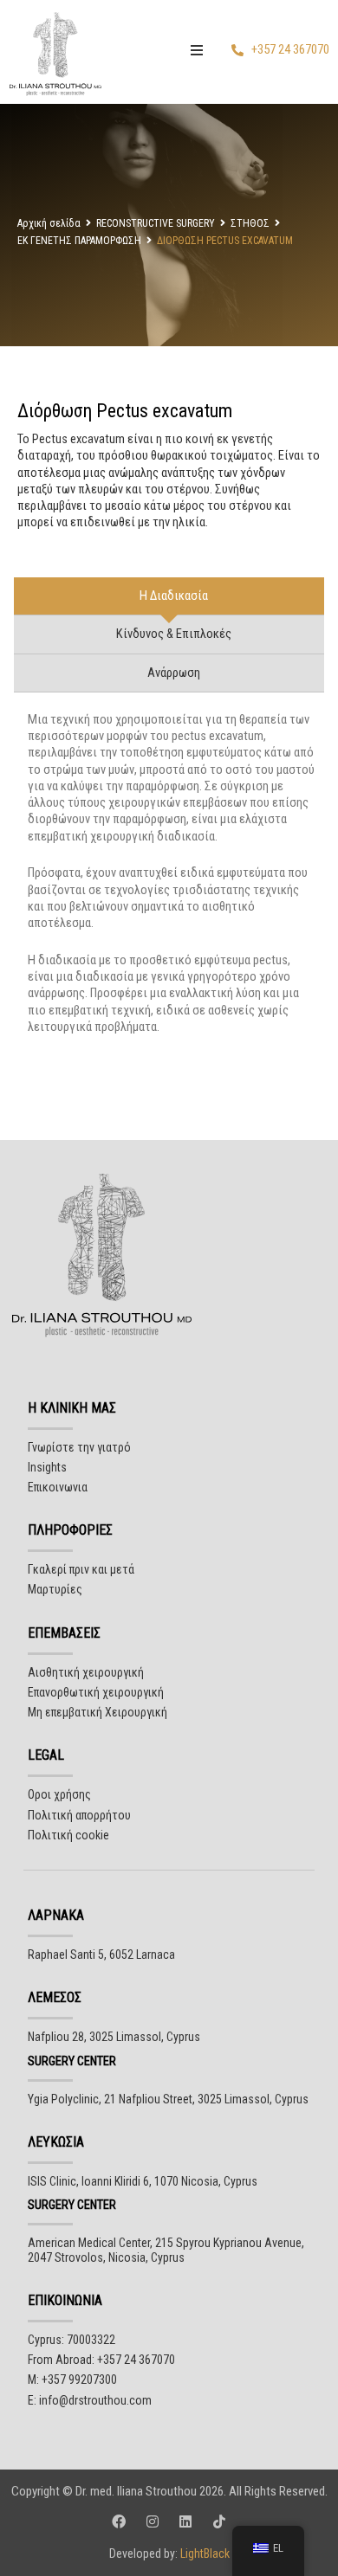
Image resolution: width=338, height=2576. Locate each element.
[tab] (169, 596)
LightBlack (204, 2553)
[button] (197, 50)
